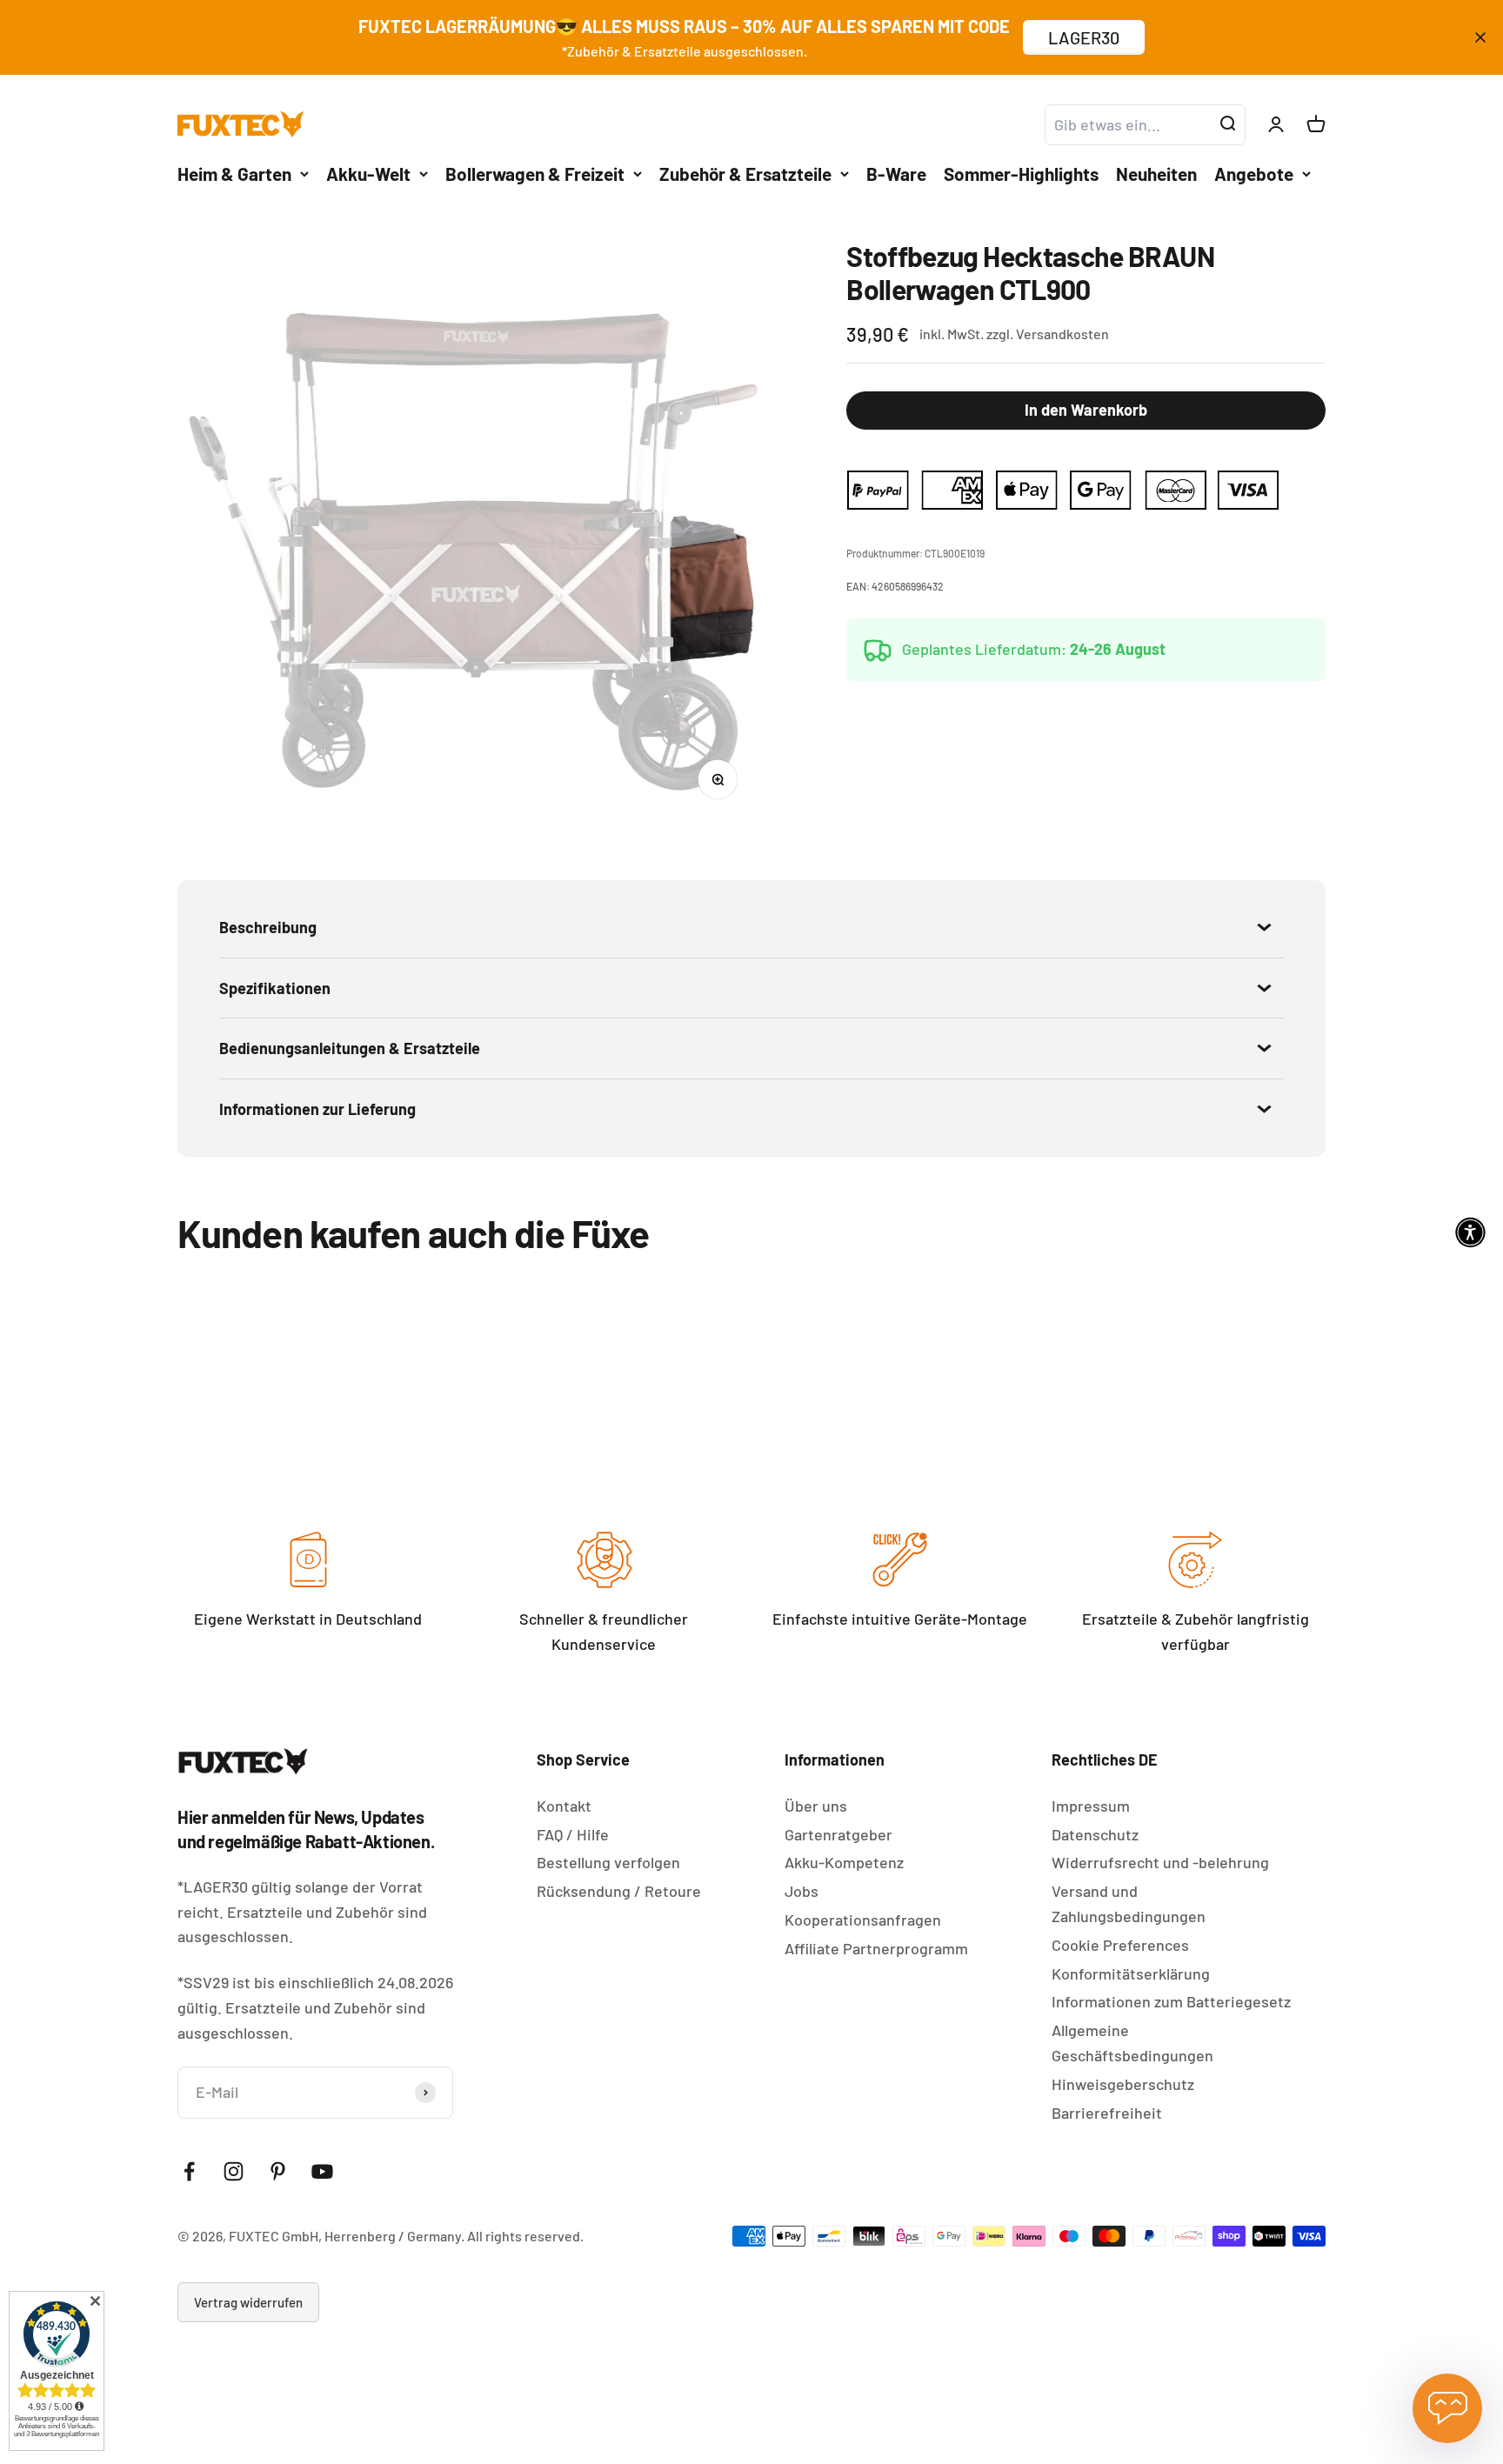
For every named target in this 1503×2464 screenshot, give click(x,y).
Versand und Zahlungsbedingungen (1129, 1903)
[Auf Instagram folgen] (234, 2171)
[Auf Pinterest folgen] (278, 2171)
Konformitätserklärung (1131, 1973)
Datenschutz (1095, 1834)
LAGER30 (1084, 37)
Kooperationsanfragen (863, 1920)
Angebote (1254, 173)
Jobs (802, 1891)
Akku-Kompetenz (844, 1862)
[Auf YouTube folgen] (322, 2171)
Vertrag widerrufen (248, 2302)
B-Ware (896, 173)
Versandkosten (1062, 334)
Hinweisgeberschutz (1123, 2084)
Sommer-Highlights (1021, 173)
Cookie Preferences (1120, 1945)
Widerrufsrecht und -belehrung (1160, 1862)
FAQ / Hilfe (573, 1834)
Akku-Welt (368, 173)
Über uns (816, 1806)
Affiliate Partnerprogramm (876, 1948)
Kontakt (564, 1806)
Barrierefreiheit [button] (1107, 2113)
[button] (1470, 1232)
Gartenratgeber (838, 1834)
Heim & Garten (234, 173)
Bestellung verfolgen (608, 1862)
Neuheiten (1156, 173)
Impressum (1091, 1806)
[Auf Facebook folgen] (189, 2171)
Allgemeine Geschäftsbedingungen (1132, 2043)
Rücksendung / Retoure (619, 1891)
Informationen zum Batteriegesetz (1171, 2001)
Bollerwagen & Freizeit (535, 173)
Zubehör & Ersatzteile (745, 173)
